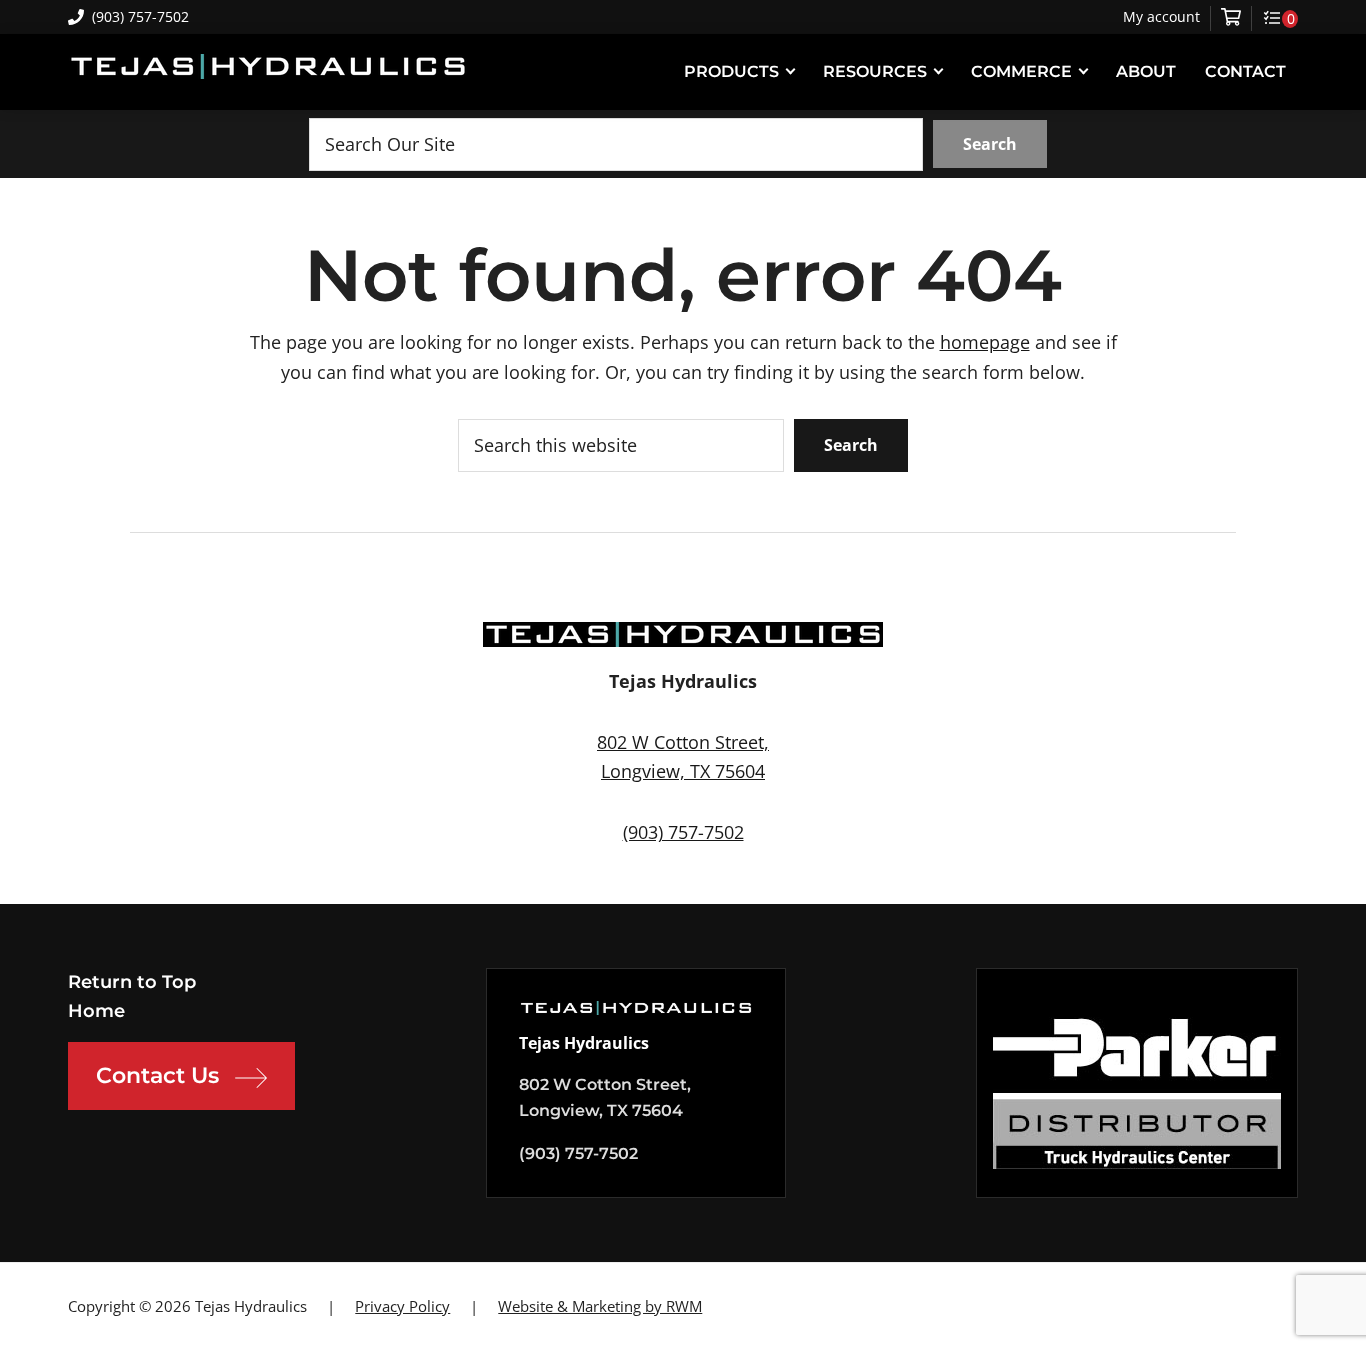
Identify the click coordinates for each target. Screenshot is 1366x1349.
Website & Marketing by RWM (600, 1306)
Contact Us (157, 1075)
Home (96, 1011)
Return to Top (132, 982)
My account (1161, 17)
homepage (985, 342)
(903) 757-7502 (140, 16)
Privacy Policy (402, 1306)
